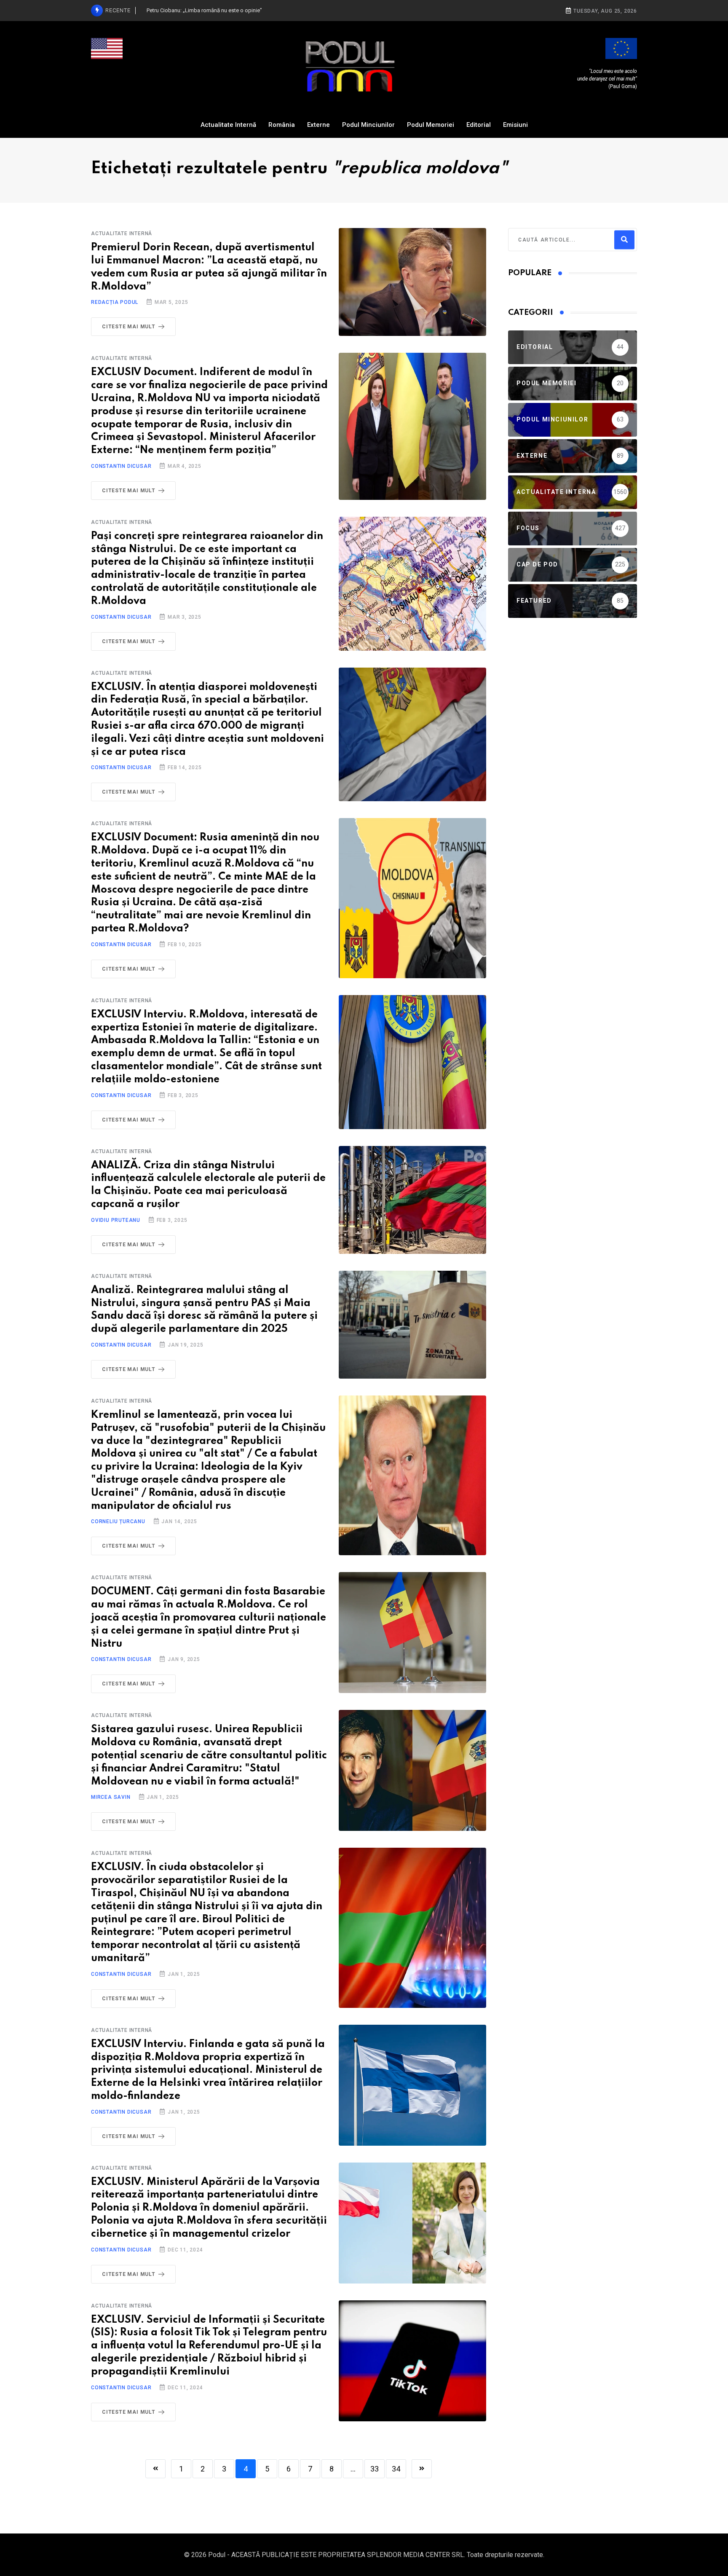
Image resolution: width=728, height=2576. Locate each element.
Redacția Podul (115, 302)
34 (396, 2469)
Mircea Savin (111, 1797)
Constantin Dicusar (121, 466)
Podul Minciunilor (368, 125)
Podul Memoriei (431, 125)
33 (375, 2469)
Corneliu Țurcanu (118, 1521)
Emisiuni (515, 125)
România (282, 125)
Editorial (479, 125)
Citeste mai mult (129, 327)
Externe (318, 125)
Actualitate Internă (228, 125)
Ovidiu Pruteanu (116, 1220)
